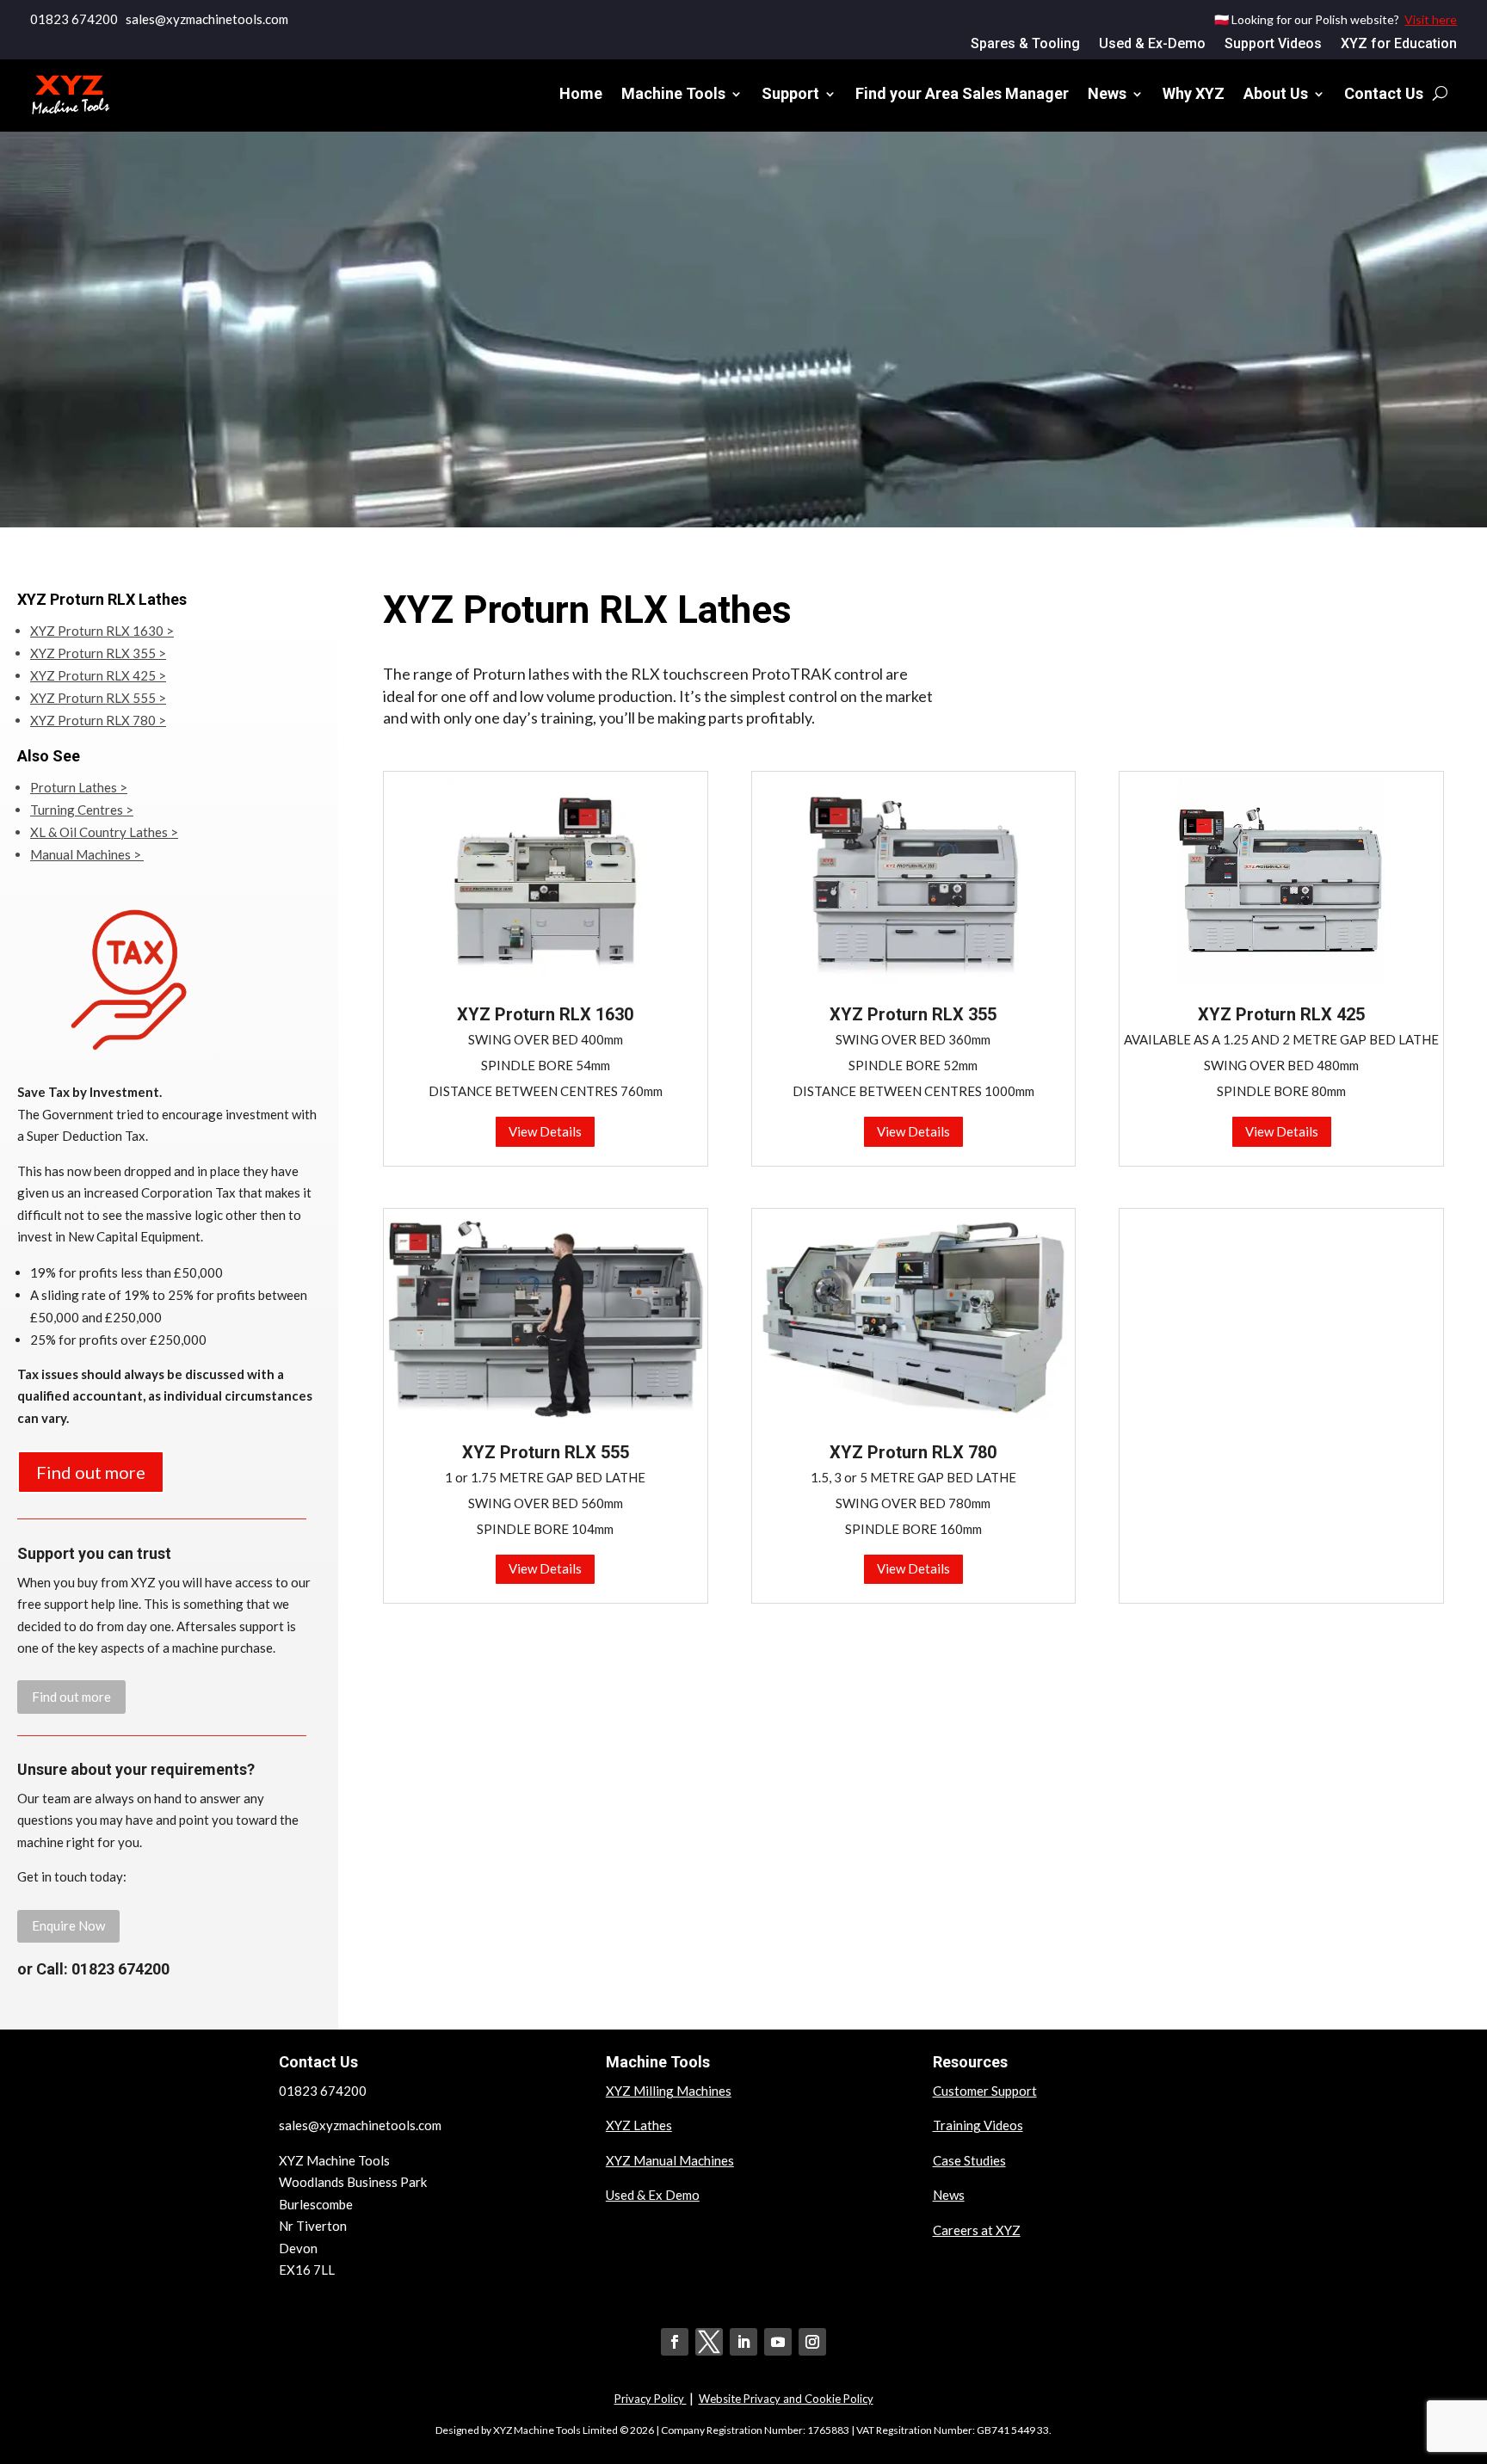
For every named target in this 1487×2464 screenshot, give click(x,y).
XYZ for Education (1399, 45)
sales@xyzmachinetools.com (360, 2125)
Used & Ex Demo (653, 2195)
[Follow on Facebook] (675, 2342)
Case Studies (969, 2160)
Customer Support (985, 2091)
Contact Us (1384, 93)
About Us (1276, 93)
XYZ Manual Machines (670, 2160)
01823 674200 (74, 19)
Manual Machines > (87, 854)
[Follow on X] (709, 2342)
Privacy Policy (651, 2399)
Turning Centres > (82, 810)
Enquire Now (68, 1925)
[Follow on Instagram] (812, 2342)
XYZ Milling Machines (669, 2091)
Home (581, 93)
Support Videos (1273, 45)
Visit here (1431, 19)
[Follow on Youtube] (778, 2342)
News (1107, 93)
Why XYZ (1194, 93)
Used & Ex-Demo (1152, 45)
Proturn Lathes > (79, 787)
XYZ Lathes (639, 2125)
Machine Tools (673, 93)
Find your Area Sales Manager (962, 93)
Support (790, 93)
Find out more (91, 1472)
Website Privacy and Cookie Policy (786, 2399)
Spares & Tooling (1025, 45)
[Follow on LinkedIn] (743, 2342)
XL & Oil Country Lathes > (104, 832)
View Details (545, 1131)
